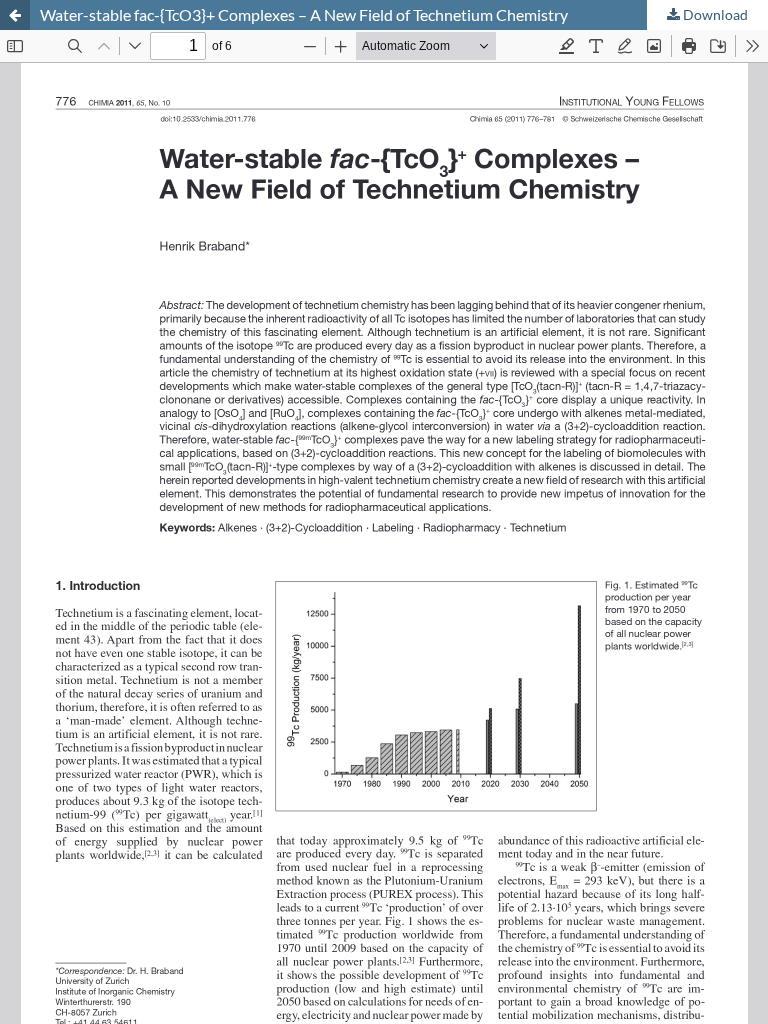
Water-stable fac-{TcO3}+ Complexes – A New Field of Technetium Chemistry (304, 14)
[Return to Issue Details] (15, 15)
